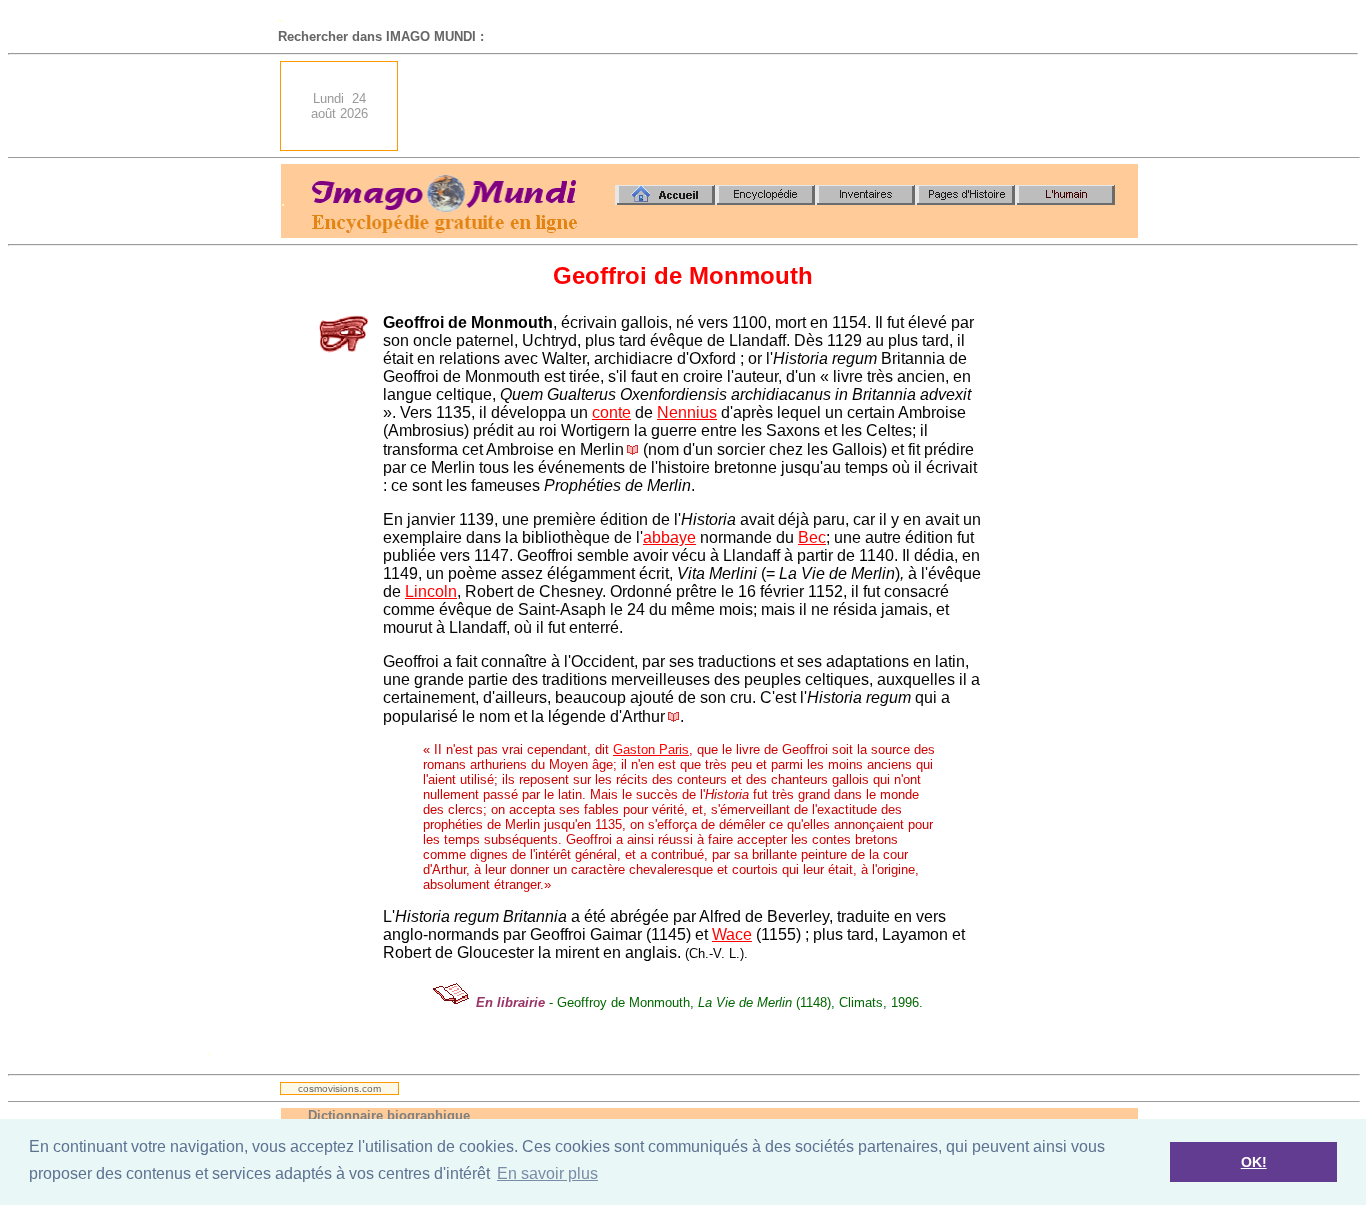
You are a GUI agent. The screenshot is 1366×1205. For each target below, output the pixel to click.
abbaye (669, 537)
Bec (812, 537)
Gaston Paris (651, 749)
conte (611, 412)
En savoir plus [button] (547, 1173)
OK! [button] (1254, 1162)
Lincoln (431, 591)
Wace (732, 934)
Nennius (687, 412)
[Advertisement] (774, 106)
